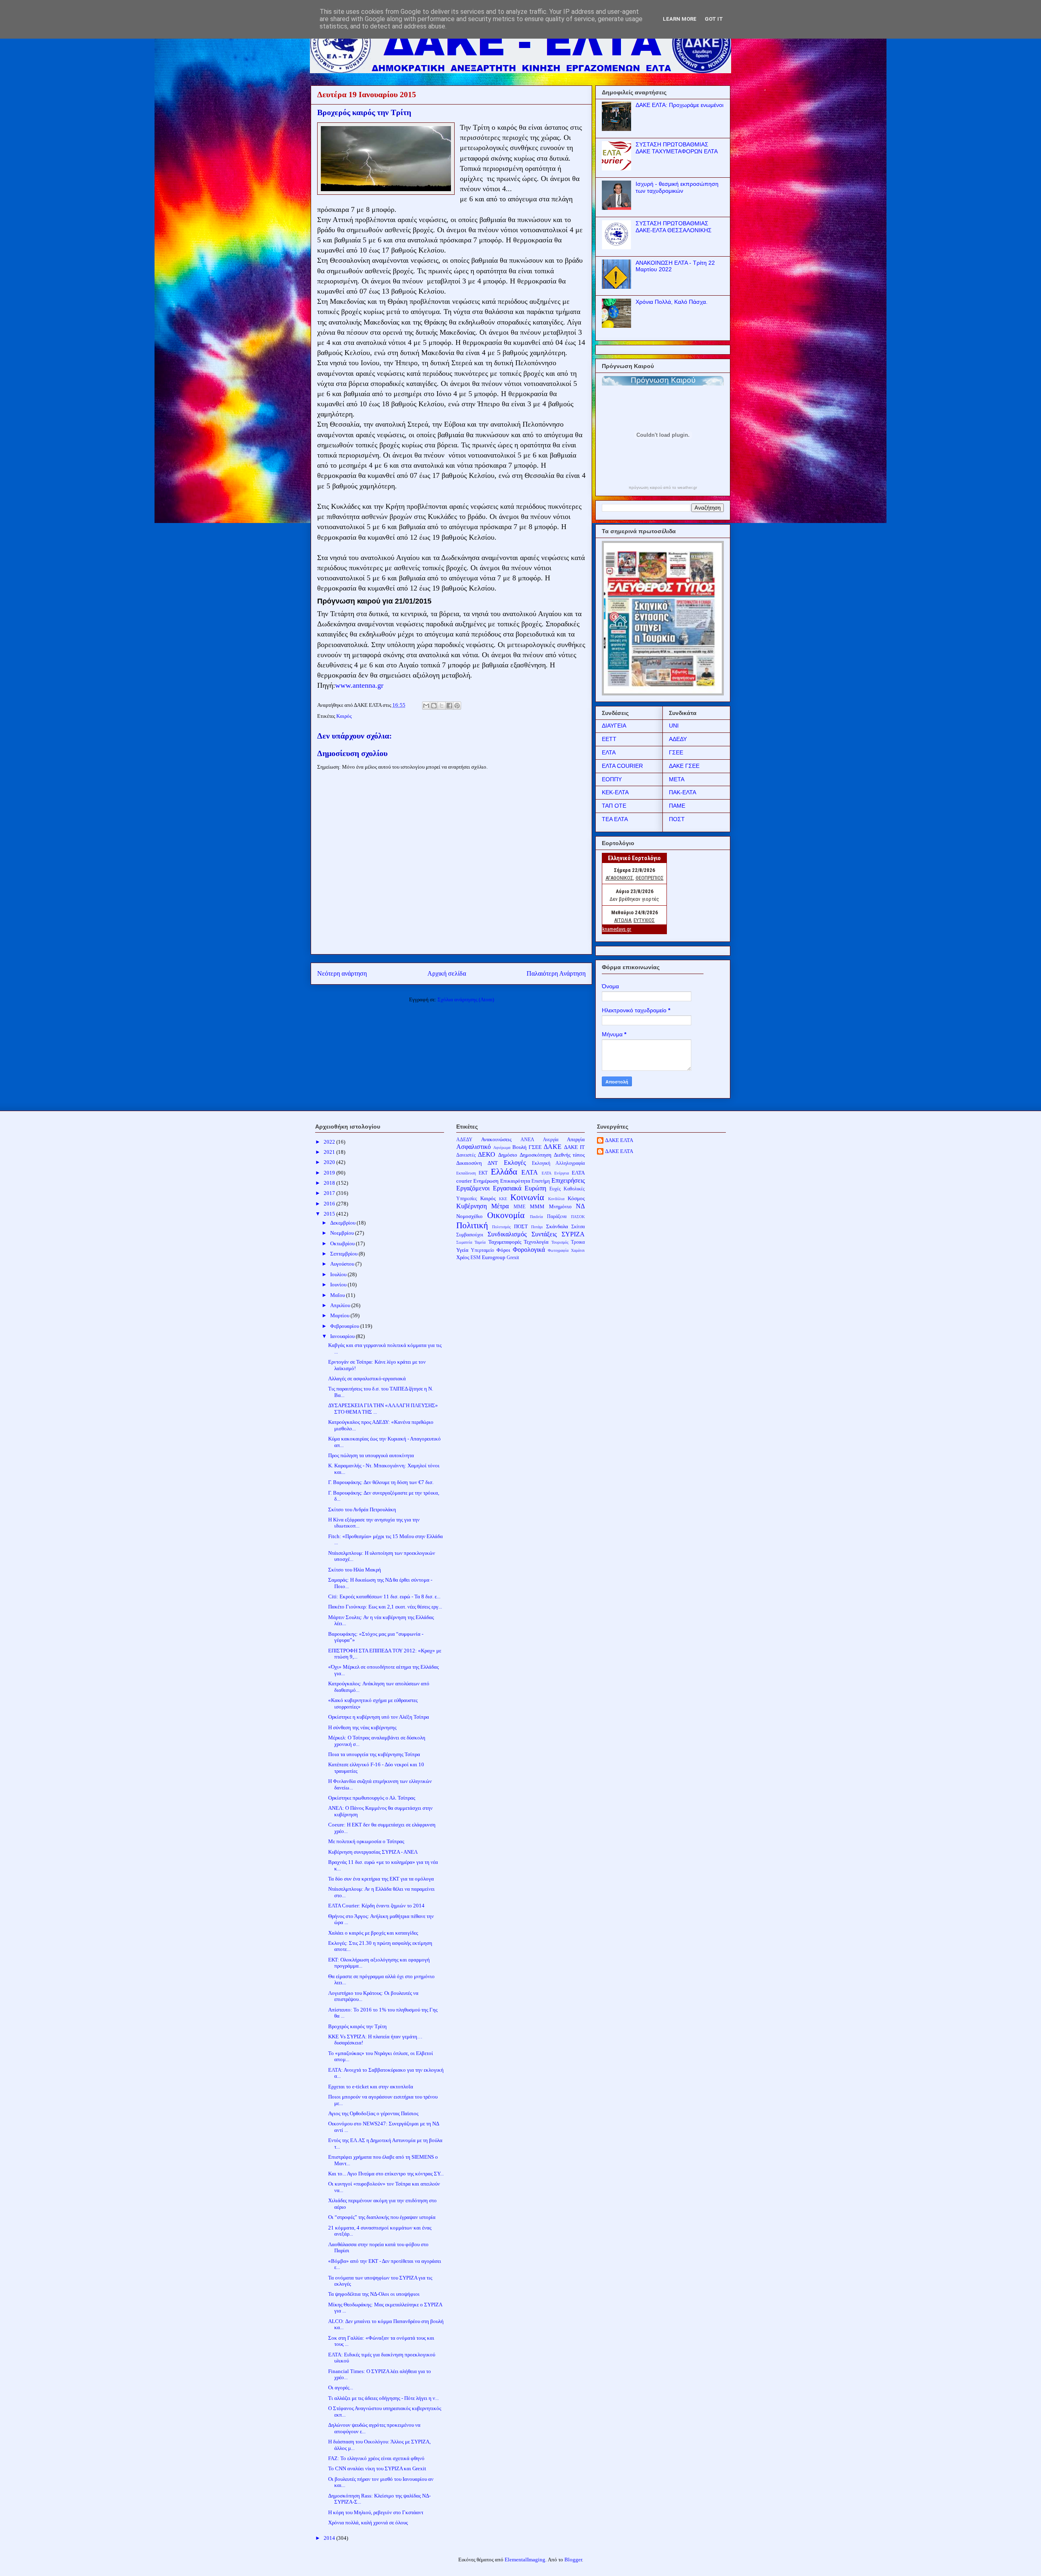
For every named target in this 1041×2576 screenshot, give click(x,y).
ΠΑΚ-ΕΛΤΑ (683, 792)
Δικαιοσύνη (469, 1163)
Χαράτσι (578, 1250)
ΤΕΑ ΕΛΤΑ (615, 819)
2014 (330, 2538)
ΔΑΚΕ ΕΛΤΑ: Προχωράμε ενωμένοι (679, 105)
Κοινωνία (527, 1197)
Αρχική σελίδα (447, 973)
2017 (330, 1193)
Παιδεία (536, 1217)
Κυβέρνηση (471, 1206)
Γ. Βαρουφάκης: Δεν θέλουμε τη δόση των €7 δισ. (381, 1482)
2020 (330, 1162)
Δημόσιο (508, 1155)
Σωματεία (464, 1242)
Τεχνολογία (536, 1242)
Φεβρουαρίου (345, 1326)
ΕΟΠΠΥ (612, 779)
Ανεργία (551, 1140)
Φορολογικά (529, 1250)
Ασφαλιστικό (474, 1147)
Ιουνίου (339, 1285)
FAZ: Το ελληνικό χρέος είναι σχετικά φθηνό (376, 2458)
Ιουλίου (339, 1274)
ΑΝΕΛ (527, 1140)
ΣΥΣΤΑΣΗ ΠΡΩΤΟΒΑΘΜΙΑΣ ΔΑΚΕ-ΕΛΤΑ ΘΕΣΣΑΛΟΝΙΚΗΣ (674, 227)
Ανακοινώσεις (496, 1139)
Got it (714, 19)
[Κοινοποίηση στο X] (442, 706)
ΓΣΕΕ (676, 752)
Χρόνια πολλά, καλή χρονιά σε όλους (368, 2523)
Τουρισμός (560, 1242)
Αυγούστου (343, 1264)
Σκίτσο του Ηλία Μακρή (355, 1570)
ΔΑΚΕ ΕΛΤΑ (619, 1140)
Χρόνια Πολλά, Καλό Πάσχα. (672, 302)
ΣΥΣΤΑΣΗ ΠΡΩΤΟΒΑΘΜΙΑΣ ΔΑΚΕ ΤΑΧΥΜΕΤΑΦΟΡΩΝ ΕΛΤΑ (677, 148)
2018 (330, 1183)
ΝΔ (580, 1206)
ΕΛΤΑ (609, 752)
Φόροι (503, 1250)
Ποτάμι (537, 1227)
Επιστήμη (541, 1181)
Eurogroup (494, 1257)
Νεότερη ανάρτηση (342, 973)
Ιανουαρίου (343, 1336)
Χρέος (463, 1257)
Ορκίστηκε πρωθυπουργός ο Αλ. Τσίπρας (372, 1798)
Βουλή (519, 1147)
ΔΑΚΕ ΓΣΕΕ (684, 766)
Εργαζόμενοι (473, 1188)
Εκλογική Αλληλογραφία (558, 1163)
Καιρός (344, 716)
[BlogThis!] (434, 706)
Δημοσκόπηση (536, 1155)
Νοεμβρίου (343, 1233)
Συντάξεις (544, 1234)
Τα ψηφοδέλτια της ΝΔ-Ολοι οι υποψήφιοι (374, 2294)
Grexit (513, 1258)
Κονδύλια (556, 1199)
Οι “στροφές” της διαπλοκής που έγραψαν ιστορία (382, 2217)
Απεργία (576, 1139)
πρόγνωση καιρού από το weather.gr (663, 488)
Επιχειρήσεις (568, 1180)
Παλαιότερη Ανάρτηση (556, 973)
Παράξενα (557, 1217)
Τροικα (578, 1242)
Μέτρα (500, 1206)
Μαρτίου (340, 1315)
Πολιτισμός (501, 1227)
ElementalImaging (525, 2560)
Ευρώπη (535, 1188)
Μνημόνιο (560, 1206)
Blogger (573, 2560)
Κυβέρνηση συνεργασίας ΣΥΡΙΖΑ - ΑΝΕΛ (373, 1852)
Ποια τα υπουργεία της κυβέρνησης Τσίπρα (374, 1754)
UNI (674, 726)
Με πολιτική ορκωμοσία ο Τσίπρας (366, 1841)
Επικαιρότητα (515, 1181)
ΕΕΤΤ (609, 739)
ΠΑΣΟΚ (578, 1217)
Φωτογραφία (558, 1250)
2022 (330, 1142)
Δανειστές (466, 1155)
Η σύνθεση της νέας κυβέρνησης (362, 1727)
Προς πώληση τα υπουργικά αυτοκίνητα (371, 1455)
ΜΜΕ (519, 1207)
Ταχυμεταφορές (505, 1242)
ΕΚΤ (483, 1173)
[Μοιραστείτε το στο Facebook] (449, 706)
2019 (330, 1173)
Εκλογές (515, 1163)
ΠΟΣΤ (677, 819)
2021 (330, 1152)
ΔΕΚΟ (487, 1154)
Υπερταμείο (482, 1250)
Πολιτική (472, 1225)
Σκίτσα (578, 1227)
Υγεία (462, 1250)
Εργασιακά (507, 1188)
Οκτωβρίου (343, 1243)
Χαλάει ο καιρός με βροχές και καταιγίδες (373, 1933)
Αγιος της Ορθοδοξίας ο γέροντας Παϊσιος (373, 2113)
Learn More (680, 19)
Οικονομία (506, 1215)
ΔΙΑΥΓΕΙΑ (614, 726)
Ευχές (555, 1189)
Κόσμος (576, 1198)
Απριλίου (341, 1305)
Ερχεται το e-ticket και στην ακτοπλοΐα (371, 2087)
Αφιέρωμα (502, 1147)
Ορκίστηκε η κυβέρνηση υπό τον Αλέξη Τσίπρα (379, 1717)
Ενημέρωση (486, 1181)
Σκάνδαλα (557, 1226)
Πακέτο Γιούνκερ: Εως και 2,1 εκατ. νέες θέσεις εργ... (385, 1607)
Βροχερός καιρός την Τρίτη (357, 2026)
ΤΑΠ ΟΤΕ (614, 806)
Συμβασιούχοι (470, 1235)
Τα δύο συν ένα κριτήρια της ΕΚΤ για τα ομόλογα (381, 1879)
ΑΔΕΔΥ (678, 739)
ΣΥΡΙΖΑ (573, 1234)
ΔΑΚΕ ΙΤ (574, 1147)
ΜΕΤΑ (677, 779)
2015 (330, 1214)
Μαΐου (338, 1295)
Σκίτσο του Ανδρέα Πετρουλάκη (362, 1509)
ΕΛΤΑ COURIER (622, 766)
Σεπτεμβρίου (344, 1254)
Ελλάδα (504, 1171)
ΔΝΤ (493, 1163)
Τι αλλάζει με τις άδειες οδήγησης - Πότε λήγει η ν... (383, 2398)
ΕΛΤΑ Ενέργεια (555, 1173)
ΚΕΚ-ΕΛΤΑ (615, 792)
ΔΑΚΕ (553, 1147)
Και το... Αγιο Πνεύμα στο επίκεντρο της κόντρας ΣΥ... (386, 2174)
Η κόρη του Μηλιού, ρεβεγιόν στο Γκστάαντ (376, 2512)
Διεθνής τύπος (570, 1155)
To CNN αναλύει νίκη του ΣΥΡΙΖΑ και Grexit (377, 2468)
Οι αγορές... (341, 2387)
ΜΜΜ (537, 1206)
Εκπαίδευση (466, 1173)
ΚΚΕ (503, 1199)
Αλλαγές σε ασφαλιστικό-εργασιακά (367, 1378)
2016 (330, 1204)
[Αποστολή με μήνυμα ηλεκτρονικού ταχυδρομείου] (426, 706)
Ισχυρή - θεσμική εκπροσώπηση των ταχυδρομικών (677, 187)
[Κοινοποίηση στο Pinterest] (457, 706)
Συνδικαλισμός (507, 1234)
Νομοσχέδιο (469, 1216)
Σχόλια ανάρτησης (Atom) (466, 999)
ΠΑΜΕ (677, 806)
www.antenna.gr (359, 685)
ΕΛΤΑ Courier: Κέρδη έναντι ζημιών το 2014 (376, 1906)
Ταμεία (480, 1242)
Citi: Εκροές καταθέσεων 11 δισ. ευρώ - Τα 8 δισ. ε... (384, 1596)
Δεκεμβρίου (343, 1223)
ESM (476, 1258)
